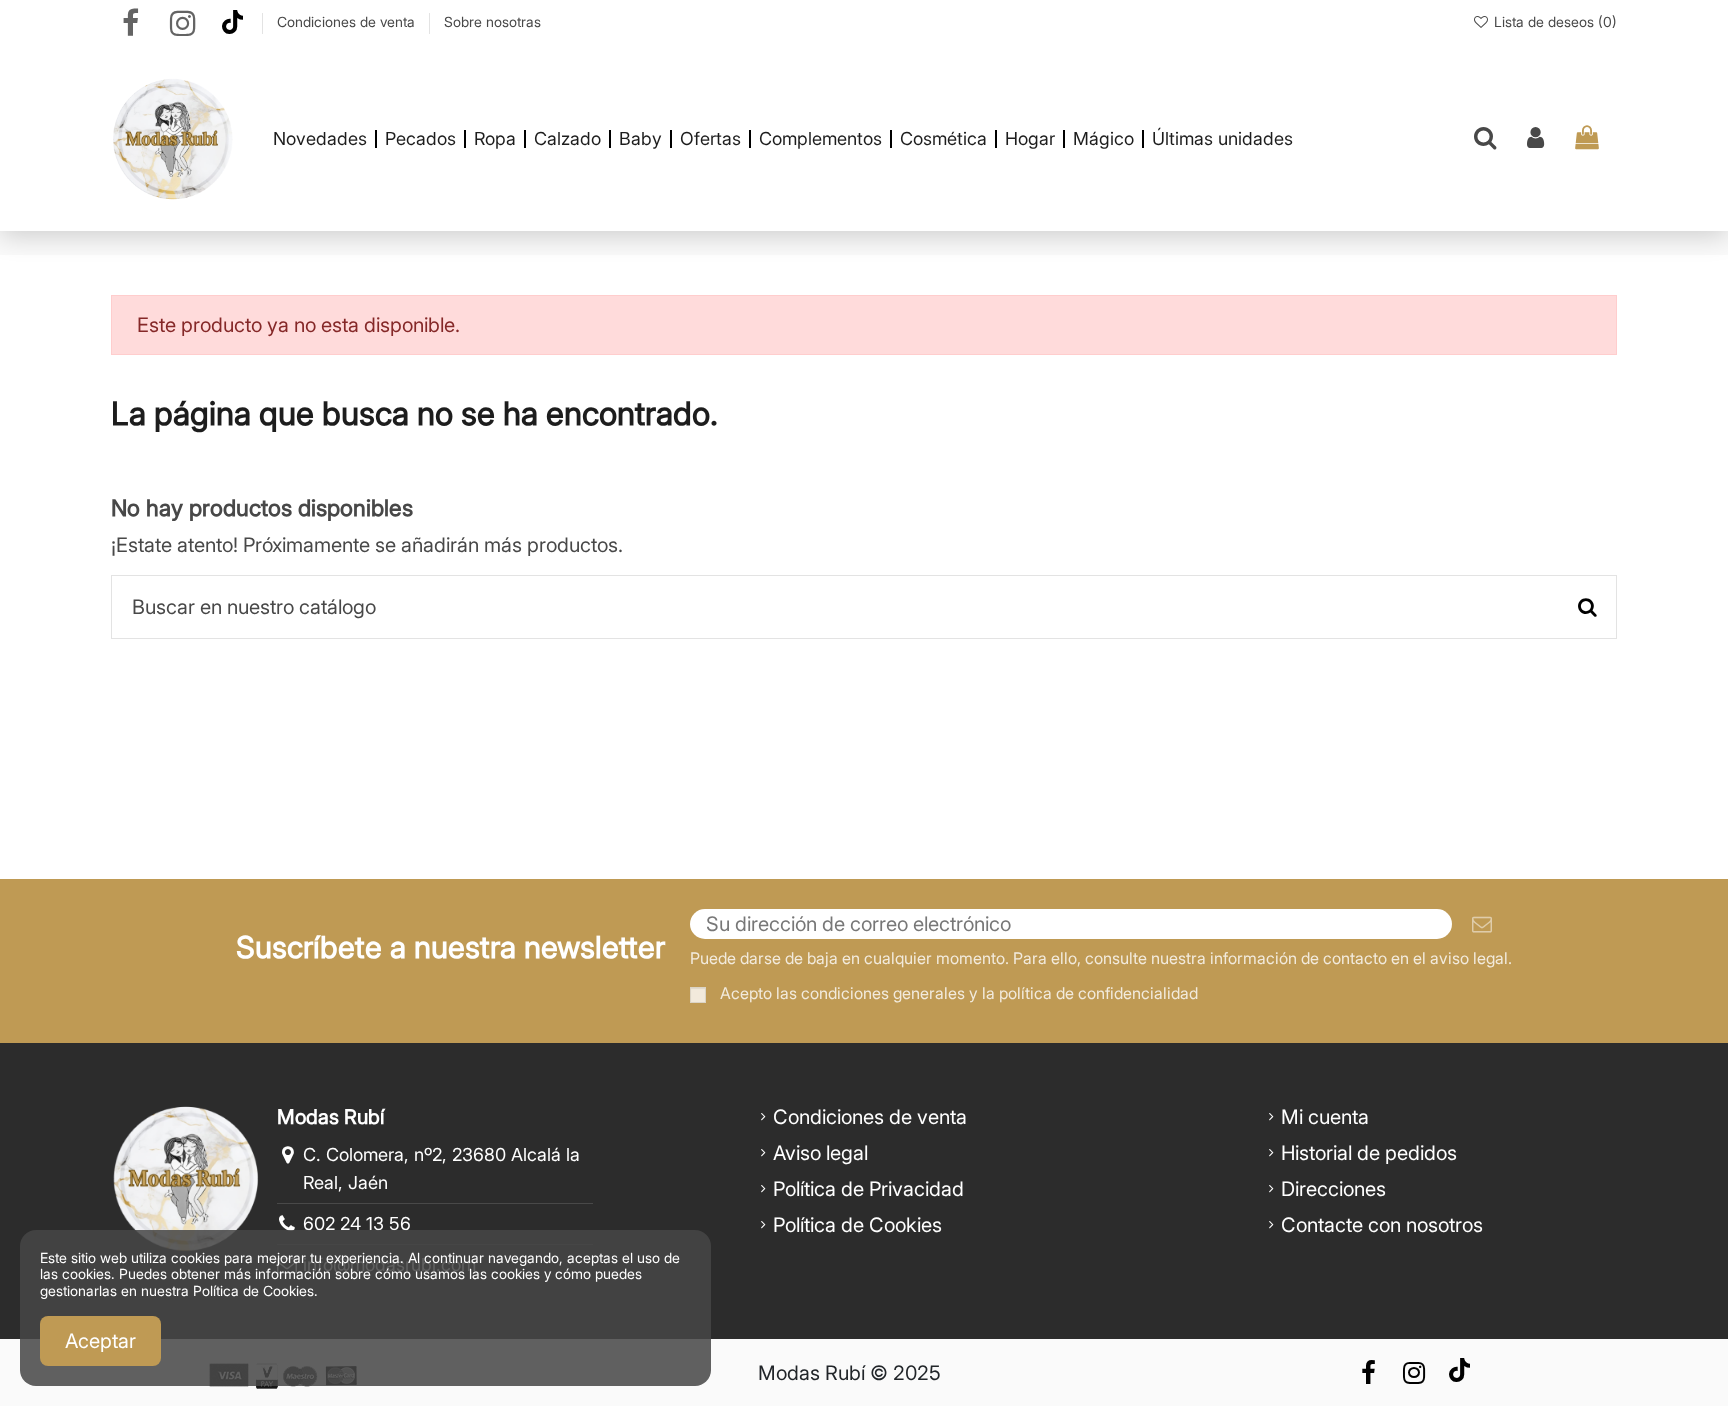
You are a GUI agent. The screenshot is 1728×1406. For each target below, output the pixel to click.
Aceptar (100, 1341)
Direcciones (1333, 1189)
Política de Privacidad (868, 1189)
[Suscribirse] (1482, 924)
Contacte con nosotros (1382, 1225)
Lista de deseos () (1553, 21)
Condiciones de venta (348, 21)
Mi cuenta (1325, 1117)
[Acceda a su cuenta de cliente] (1535, 139)
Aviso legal (820, 1153)
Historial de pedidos (1369, 1153)
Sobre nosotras (492, 21)
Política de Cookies (857, 1225)
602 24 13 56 (357, 1223)
